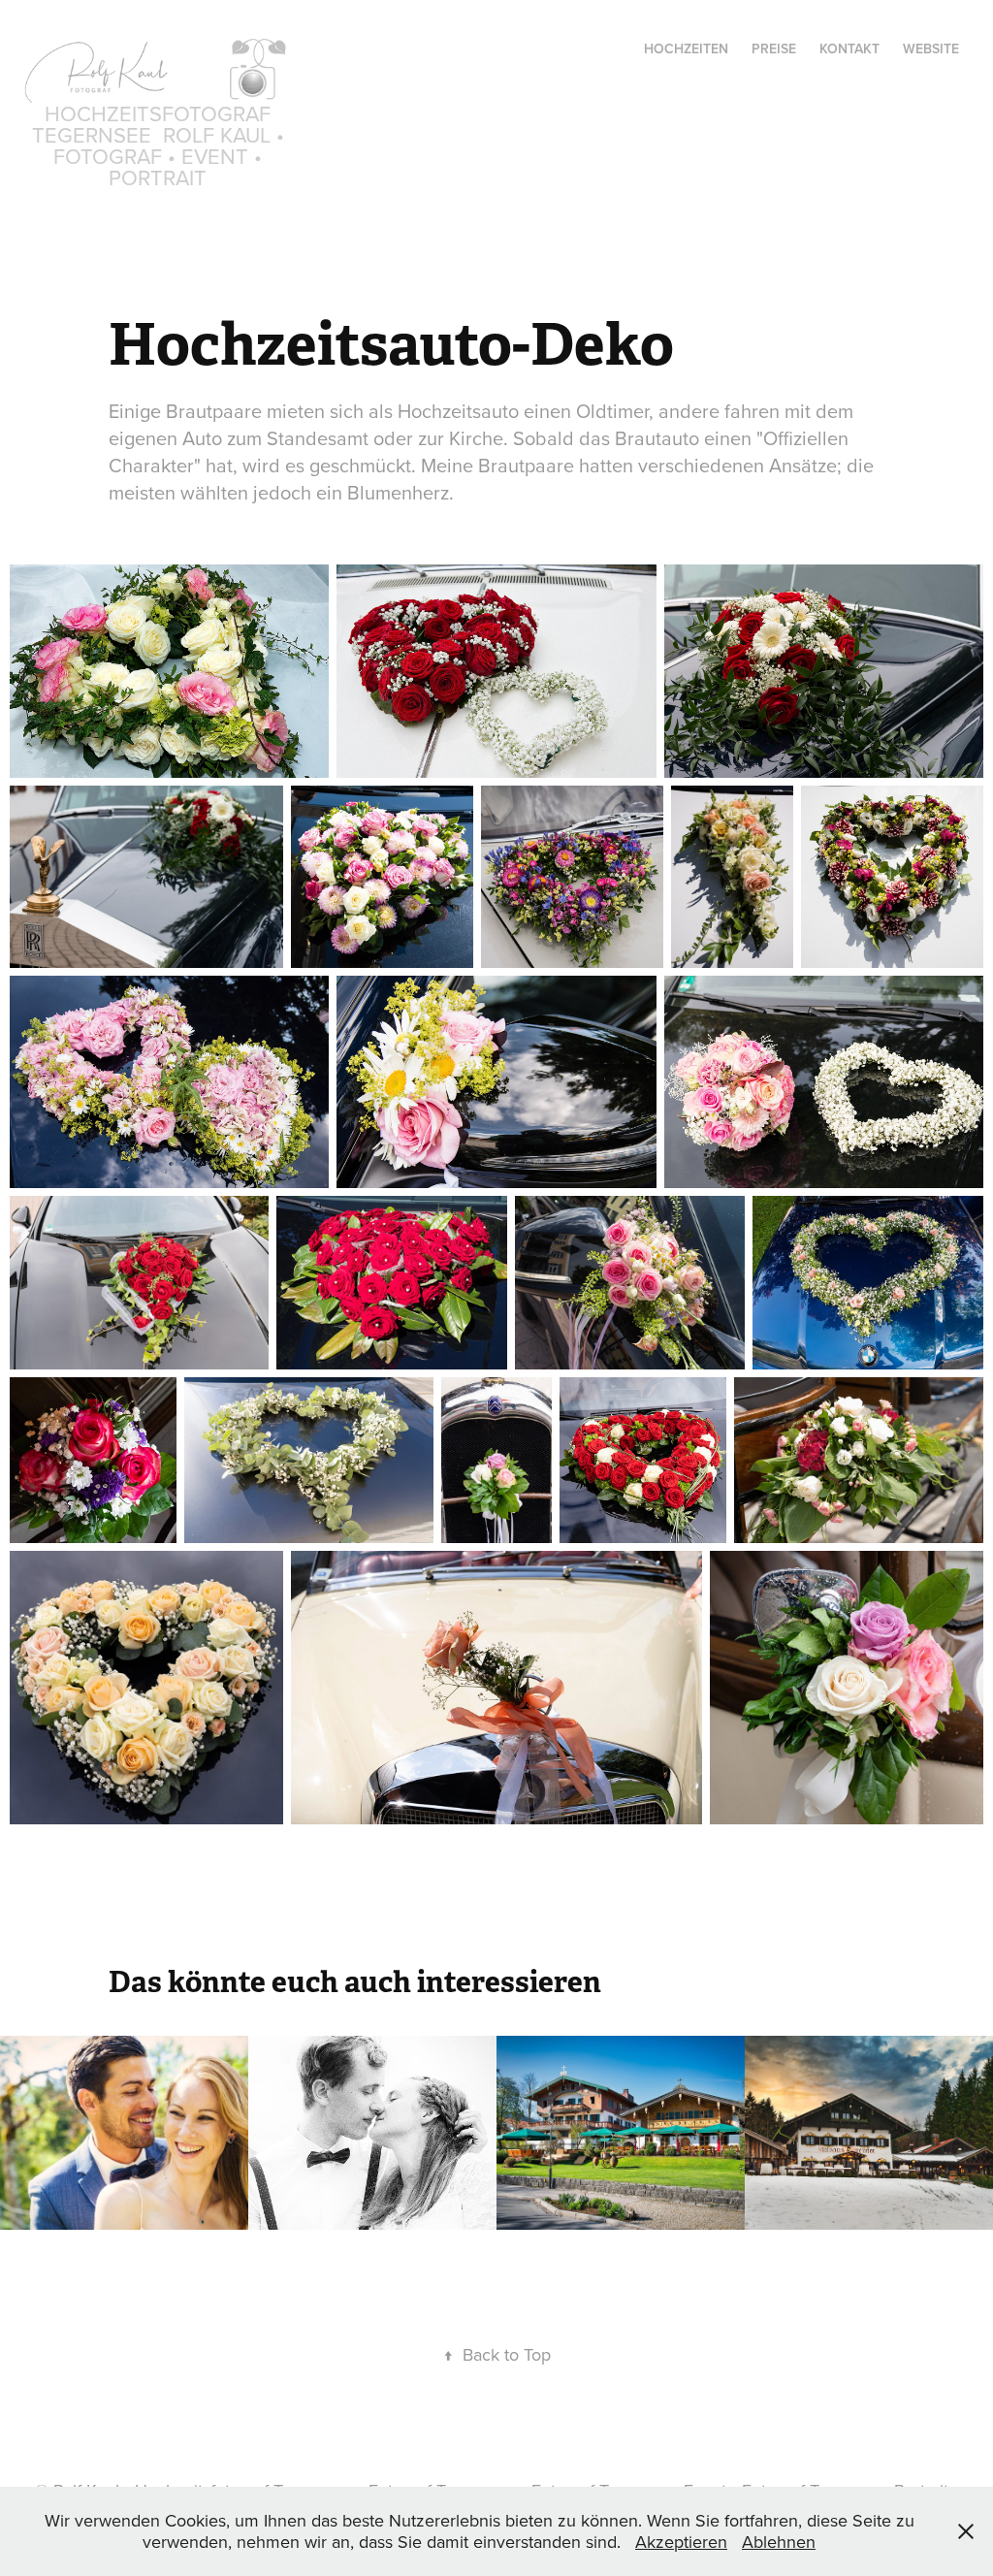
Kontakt (849, 48)
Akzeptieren (681, 2542)
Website (931, 48)
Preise (774, 48)
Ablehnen (779, 2542)
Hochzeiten (686, 48)
